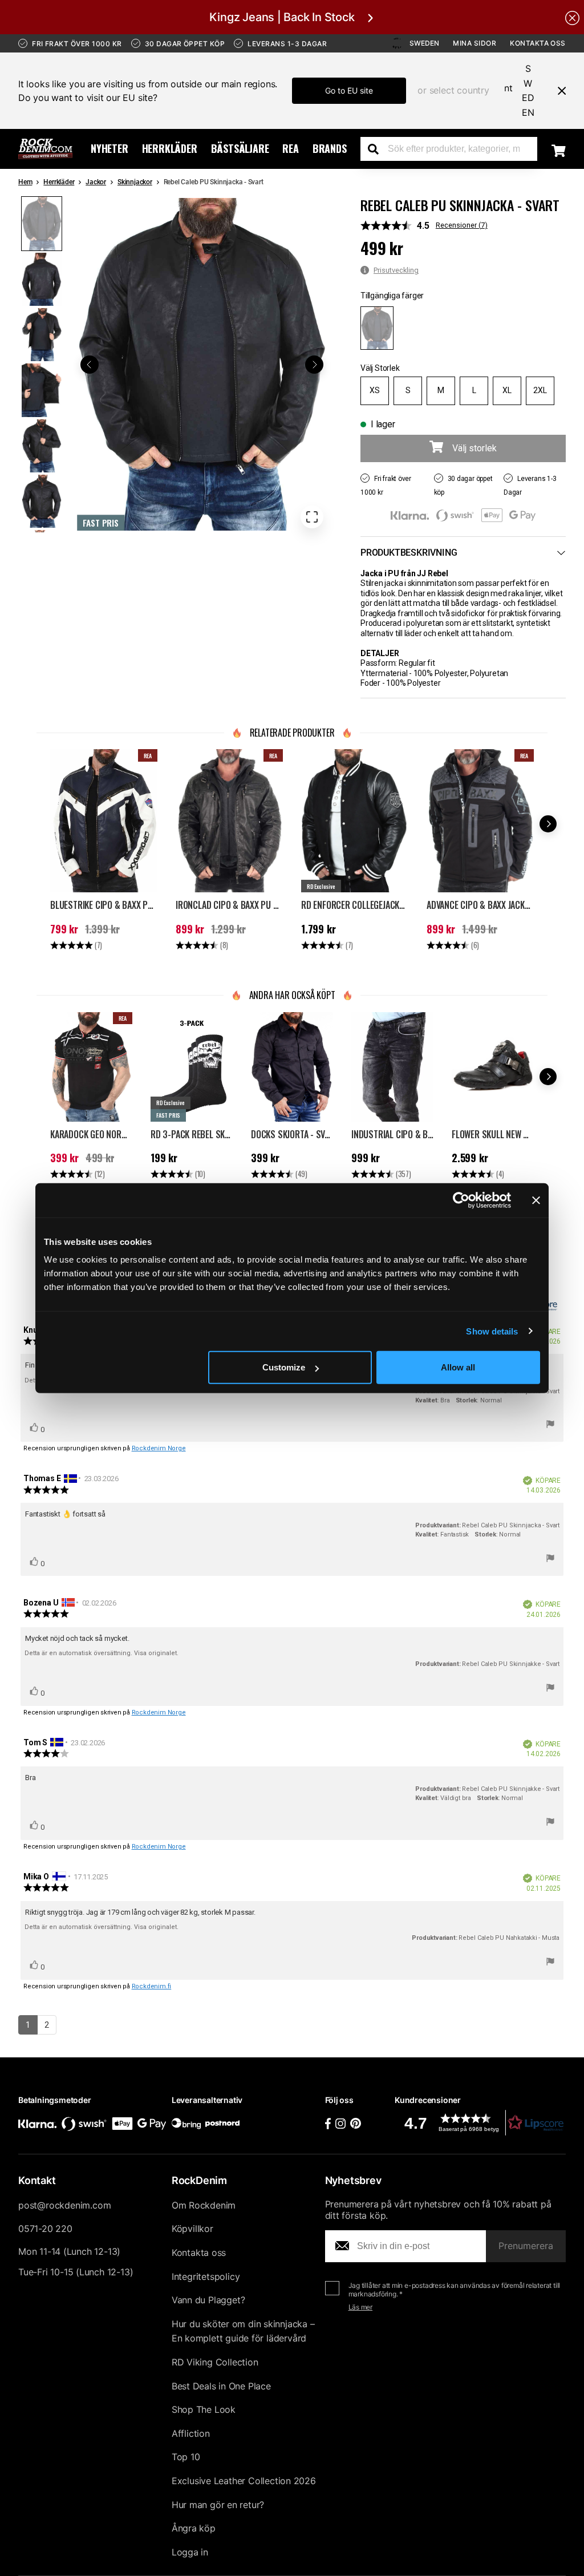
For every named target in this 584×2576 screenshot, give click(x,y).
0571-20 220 (45, 2229)
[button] (202, 364)
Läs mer (361, 2307)
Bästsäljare (240, 148)
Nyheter (109, 148)
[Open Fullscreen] (312, 517)
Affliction (191, 2433)
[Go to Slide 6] (42, 501)
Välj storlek (474, 448)
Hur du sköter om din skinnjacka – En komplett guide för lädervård (243, 2331)
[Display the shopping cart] (559, 151)
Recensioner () (462, 225)
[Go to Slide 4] (42, 390)
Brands (330, 148)
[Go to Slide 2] (42, 279)
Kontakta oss (538, 43)
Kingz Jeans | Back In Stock (282, 17)
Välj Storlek (380, 368)
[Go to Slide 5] (42, 446)
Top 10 (186, 2457)
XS (375, 390)
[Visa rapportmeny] (550, 1426)
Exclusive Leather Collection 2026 (244, 2481)
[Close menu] (557, 91)
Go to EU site (349, 90)
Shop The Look (204, 2409)
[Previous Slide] (90, 365)
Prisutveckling (396, 270)
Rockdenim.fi (152, 1986)
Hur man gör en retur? (218, 2505)
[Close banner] (536, 1200)
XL (507, 390)
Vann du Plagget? (208, 2300)
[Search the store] (378, 149)
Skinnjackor (135, 182)
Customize (284, 1367)
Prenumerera (526, 2246)
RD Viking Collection (215, 2362)
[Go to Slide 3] (42, 335)
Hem (25, 182)
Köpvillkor (192, 2229)
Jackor (96, 182)
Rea (290, 148)
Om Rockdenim (204, 2205)
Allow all (458, 1367)
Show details (492, 1331)
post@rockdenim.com (64, 2205)
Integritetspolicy (206, 2276)
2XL (540, 390)
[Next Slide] (314, 365)
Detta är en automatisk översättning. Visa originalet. (102, 1653)
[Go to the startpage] (45, 149)
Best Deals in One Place (221, 2386)
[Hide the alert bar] (572, 17)
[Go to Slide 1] (42, 223)
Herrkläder (170, 148)
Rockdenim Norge (159, 1448)
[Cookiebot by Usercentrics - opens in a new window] (461, 1200)
